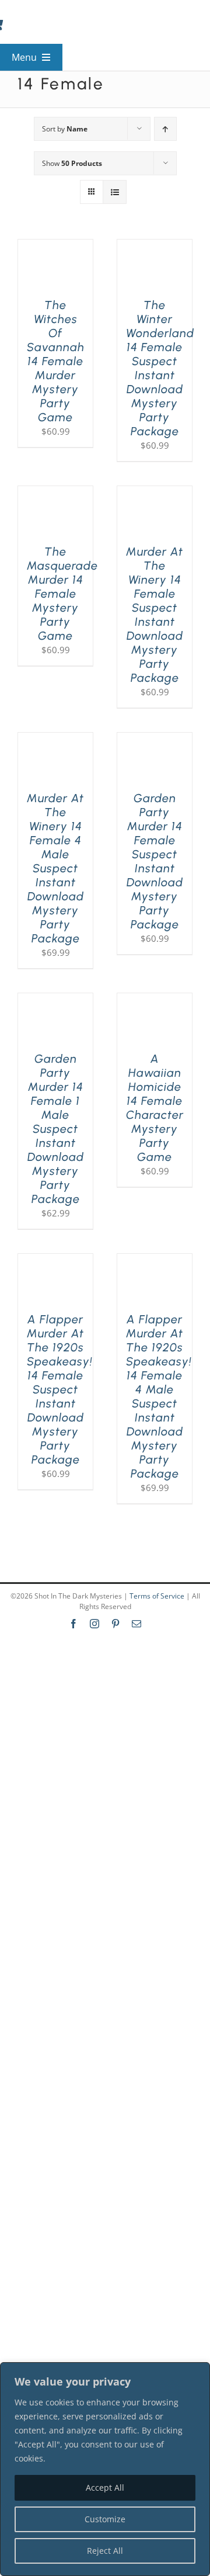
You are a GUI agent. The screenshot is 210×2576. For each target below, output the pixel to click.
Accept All (105, 2487)
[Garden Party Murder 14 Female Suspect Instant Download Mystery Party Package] (155, 740)
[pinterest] (116, 1624)
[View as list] (115, 192)
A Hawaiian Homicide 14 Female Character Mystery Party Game (155, 1108)
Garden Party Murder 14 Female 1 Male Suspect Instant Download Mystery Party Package (56, 1129)
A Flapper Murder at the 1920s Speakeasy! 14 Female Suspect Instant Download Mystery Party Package (60, 1389)
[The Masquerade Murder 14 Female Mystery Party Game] (55, 493)
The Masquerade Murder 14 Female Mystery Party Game (62, 594)
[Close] (198, 2372)
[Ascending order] (165, 129)
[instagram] (94, 1624)
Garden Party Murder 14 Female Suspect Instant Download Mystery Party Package (155, 861)
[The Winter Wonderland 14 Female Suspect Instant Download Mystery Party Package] (155, 247)
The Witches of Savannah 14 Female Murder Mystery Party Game (56, 361)
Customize (105, 2519)
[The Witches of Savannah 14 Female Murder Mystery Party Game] (55, 247)
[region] (105, 2469)
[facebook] (73, 1624)
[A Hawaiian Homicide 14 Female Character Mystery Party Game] (155, 1000)
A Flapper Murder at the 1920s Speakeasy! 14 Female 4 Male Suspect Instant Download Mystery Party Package (159, 1396)
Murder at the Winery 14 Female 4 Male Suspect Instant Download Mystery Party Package (55, 868)
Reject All (105, 2551)
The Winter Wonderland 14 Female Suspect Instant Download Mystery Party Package (160, 368)
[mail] (136, 1624)
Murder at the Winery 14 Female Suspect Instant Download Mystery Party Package (155, 615)
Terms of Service (157, 1596)
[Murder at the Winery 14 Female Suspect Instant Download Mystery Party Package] (155, 493)
